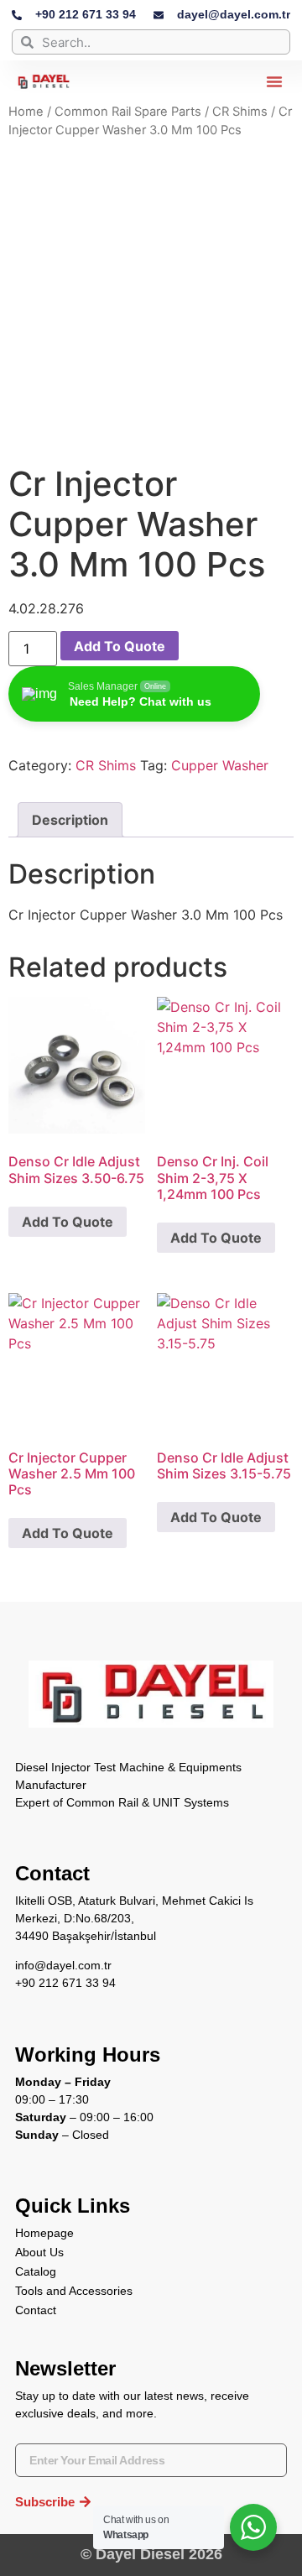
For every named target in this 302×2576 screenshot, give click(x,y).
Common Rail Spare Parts (128, 112)
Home (26, 112)
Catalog (36, 2271)
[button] (274, 81)
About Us (39, 2252)
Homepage (44, 2233)
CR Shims (240, 112)
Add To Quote (120, 646)
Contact (36, 2310)
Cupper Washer (220, 765)
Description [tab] (70, 820)
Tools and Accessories (74, 2291)
